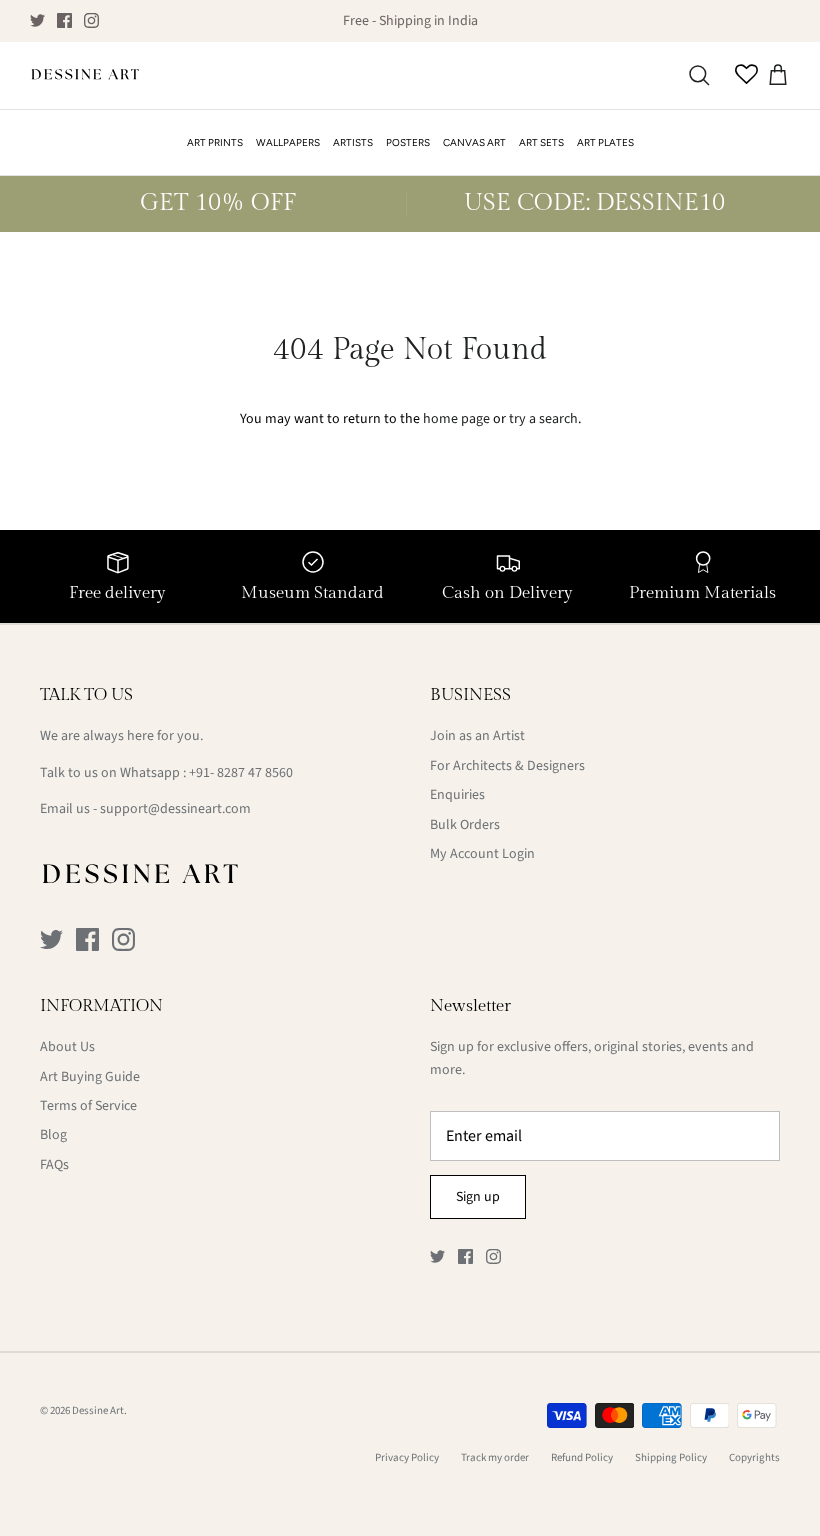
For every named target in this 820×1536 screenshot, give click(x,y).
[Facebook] (64, 20)
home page (456, 419)
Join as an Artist (477, 736)
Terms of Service (88, 1106)
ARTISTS (353, 142)
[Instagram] (91, 20)
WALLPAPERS (288, 142)
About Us (67, 1047)
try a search (543, 419)
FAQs (54, 1165)
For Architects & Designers (507, 766)
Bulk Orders (465, 825)
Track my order (495, 1457)
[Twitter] (37, 20)
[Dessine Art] (85, 76)
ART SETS (541, 142)
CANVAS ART (474, 142)
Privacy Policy (407, 1457)
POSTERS (408, 142)
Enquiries (457, 795)
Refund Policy (582, 1457)
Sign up (478, 1197)
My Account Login (482, 854)
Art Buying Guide (90, 1077)
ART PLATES (605, 142)
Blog (53, 1135)
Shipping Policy (671, 1457)
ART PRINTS (215, 142)
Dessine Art (98, 1410)
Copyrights (754, 1457)
